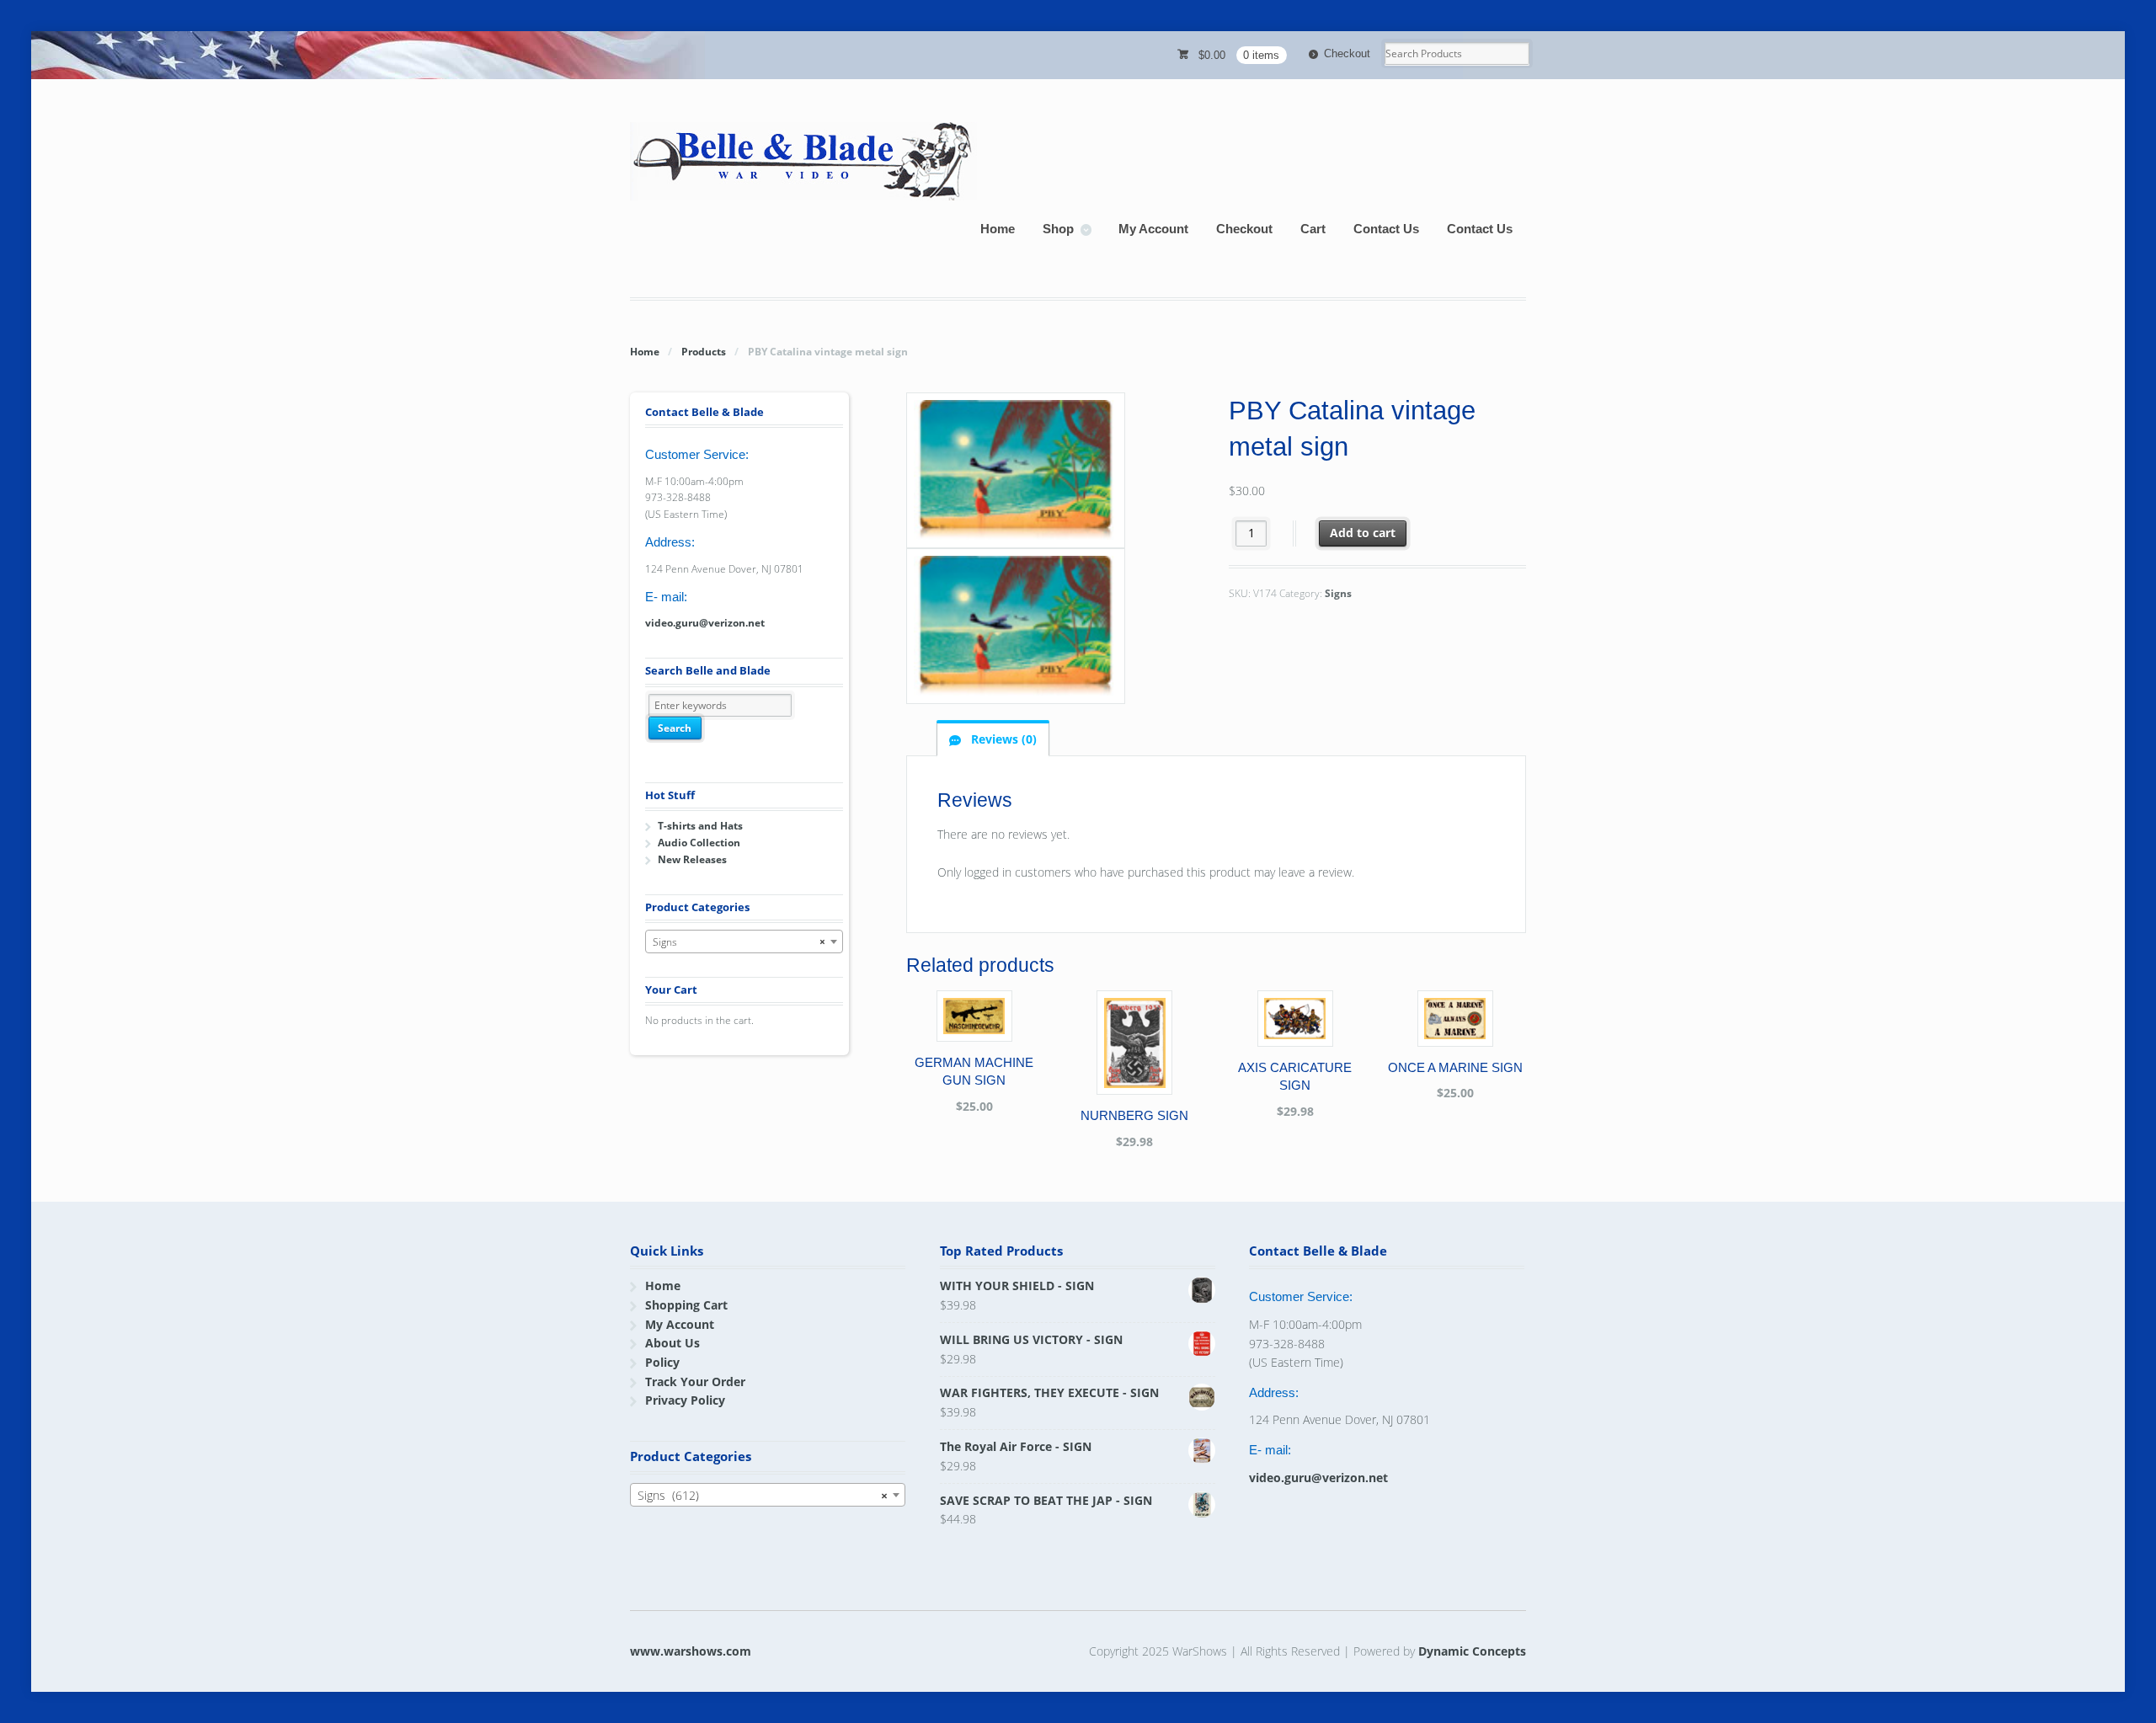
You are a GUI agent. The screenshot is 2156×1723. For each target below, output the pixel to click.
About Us (672, 1343)
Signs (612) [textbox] (763, 1495)
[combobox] (744, 942)
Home (998, 229)
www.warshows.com (691, 1651)
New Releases (692, 859)
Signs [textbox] (739, 942)
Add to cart (1363, 533)
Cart (1313, 229)
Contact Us (1386, 229)
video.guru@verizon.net (705, 623)
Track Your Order (695, 1382)
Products (704, 352)
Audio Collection (699, 843)
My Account (1153, 229)
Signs (1338, 593)
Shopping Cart (686, 1305)
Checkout (1347, 53)
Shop (1058, 229)
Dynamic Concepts (1472, 1651)
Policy (662, 1362)
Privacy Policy (685, 1400)
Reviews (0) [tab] (1002, 739)
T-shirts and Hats (700, 826)
